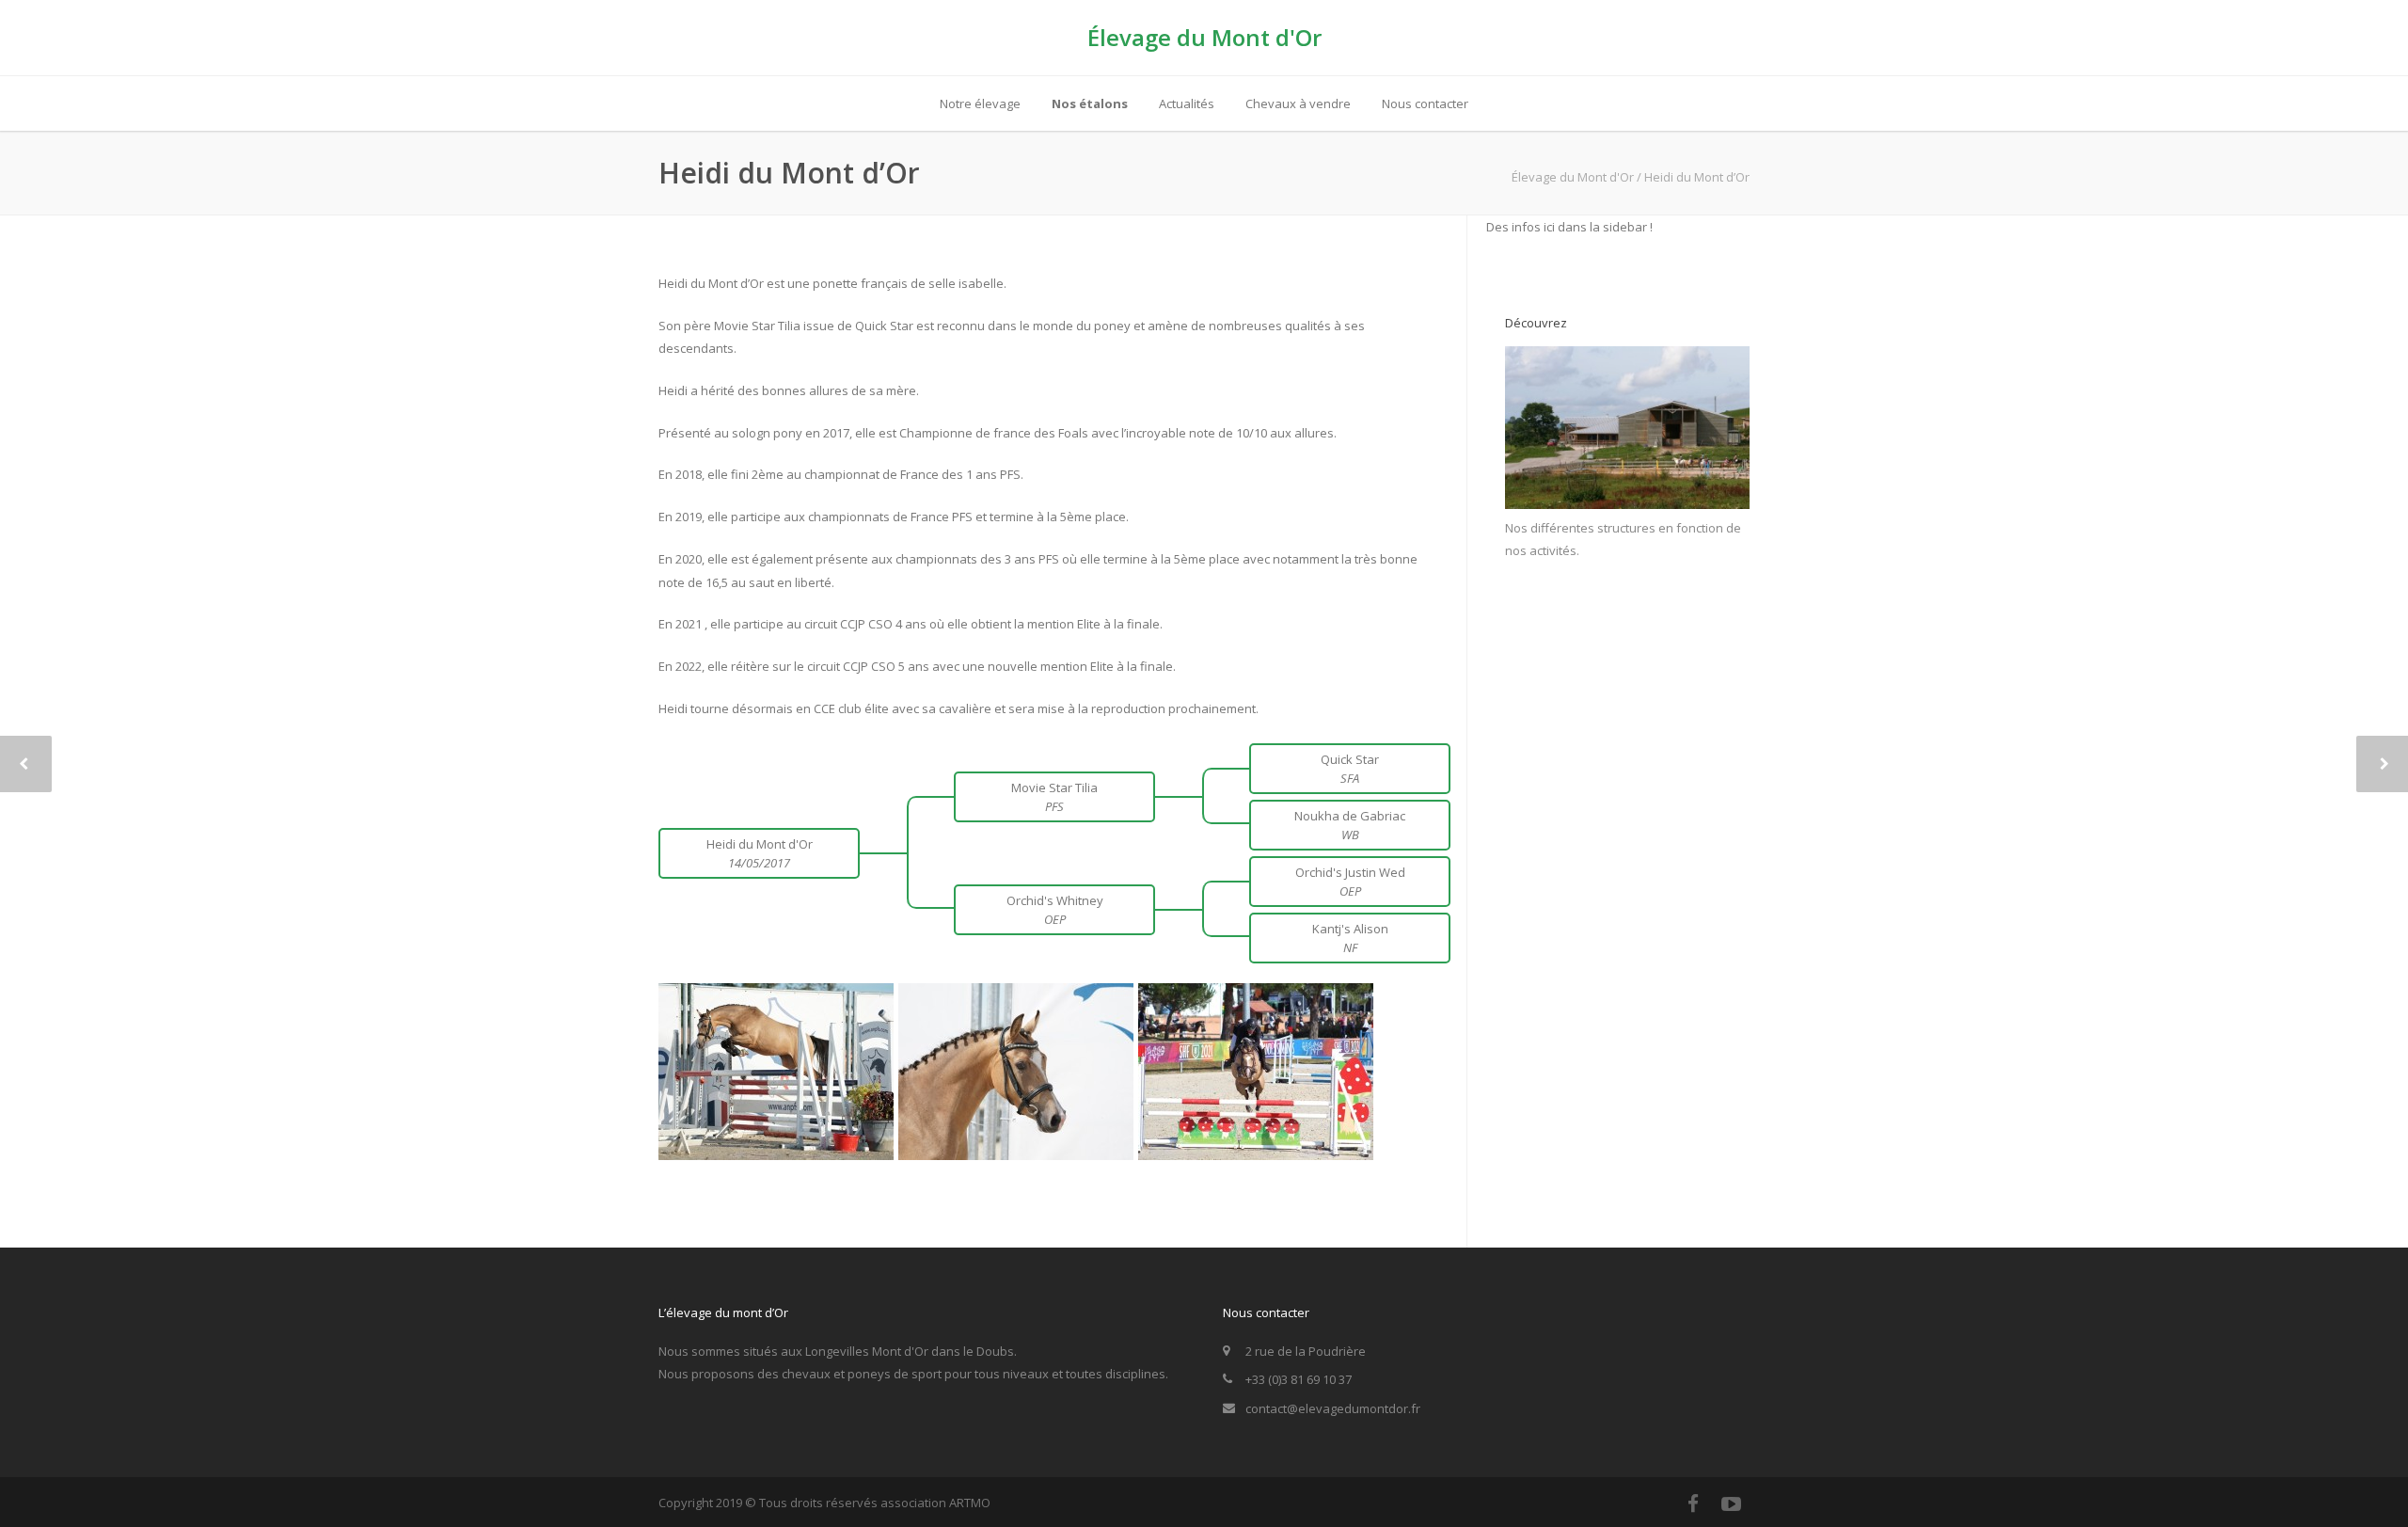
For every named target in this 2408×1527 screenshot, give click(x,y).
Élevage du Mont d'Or (1204, 37)
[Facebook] (1693, 1503)
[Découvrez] (1627, 504)
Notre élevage (980, 103)
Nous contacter (1425, 103)
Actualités (1187, 103)
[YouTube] (1731, 1503)
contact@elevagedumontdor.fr (1333, 1408)
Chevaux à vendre (1298, 103)
